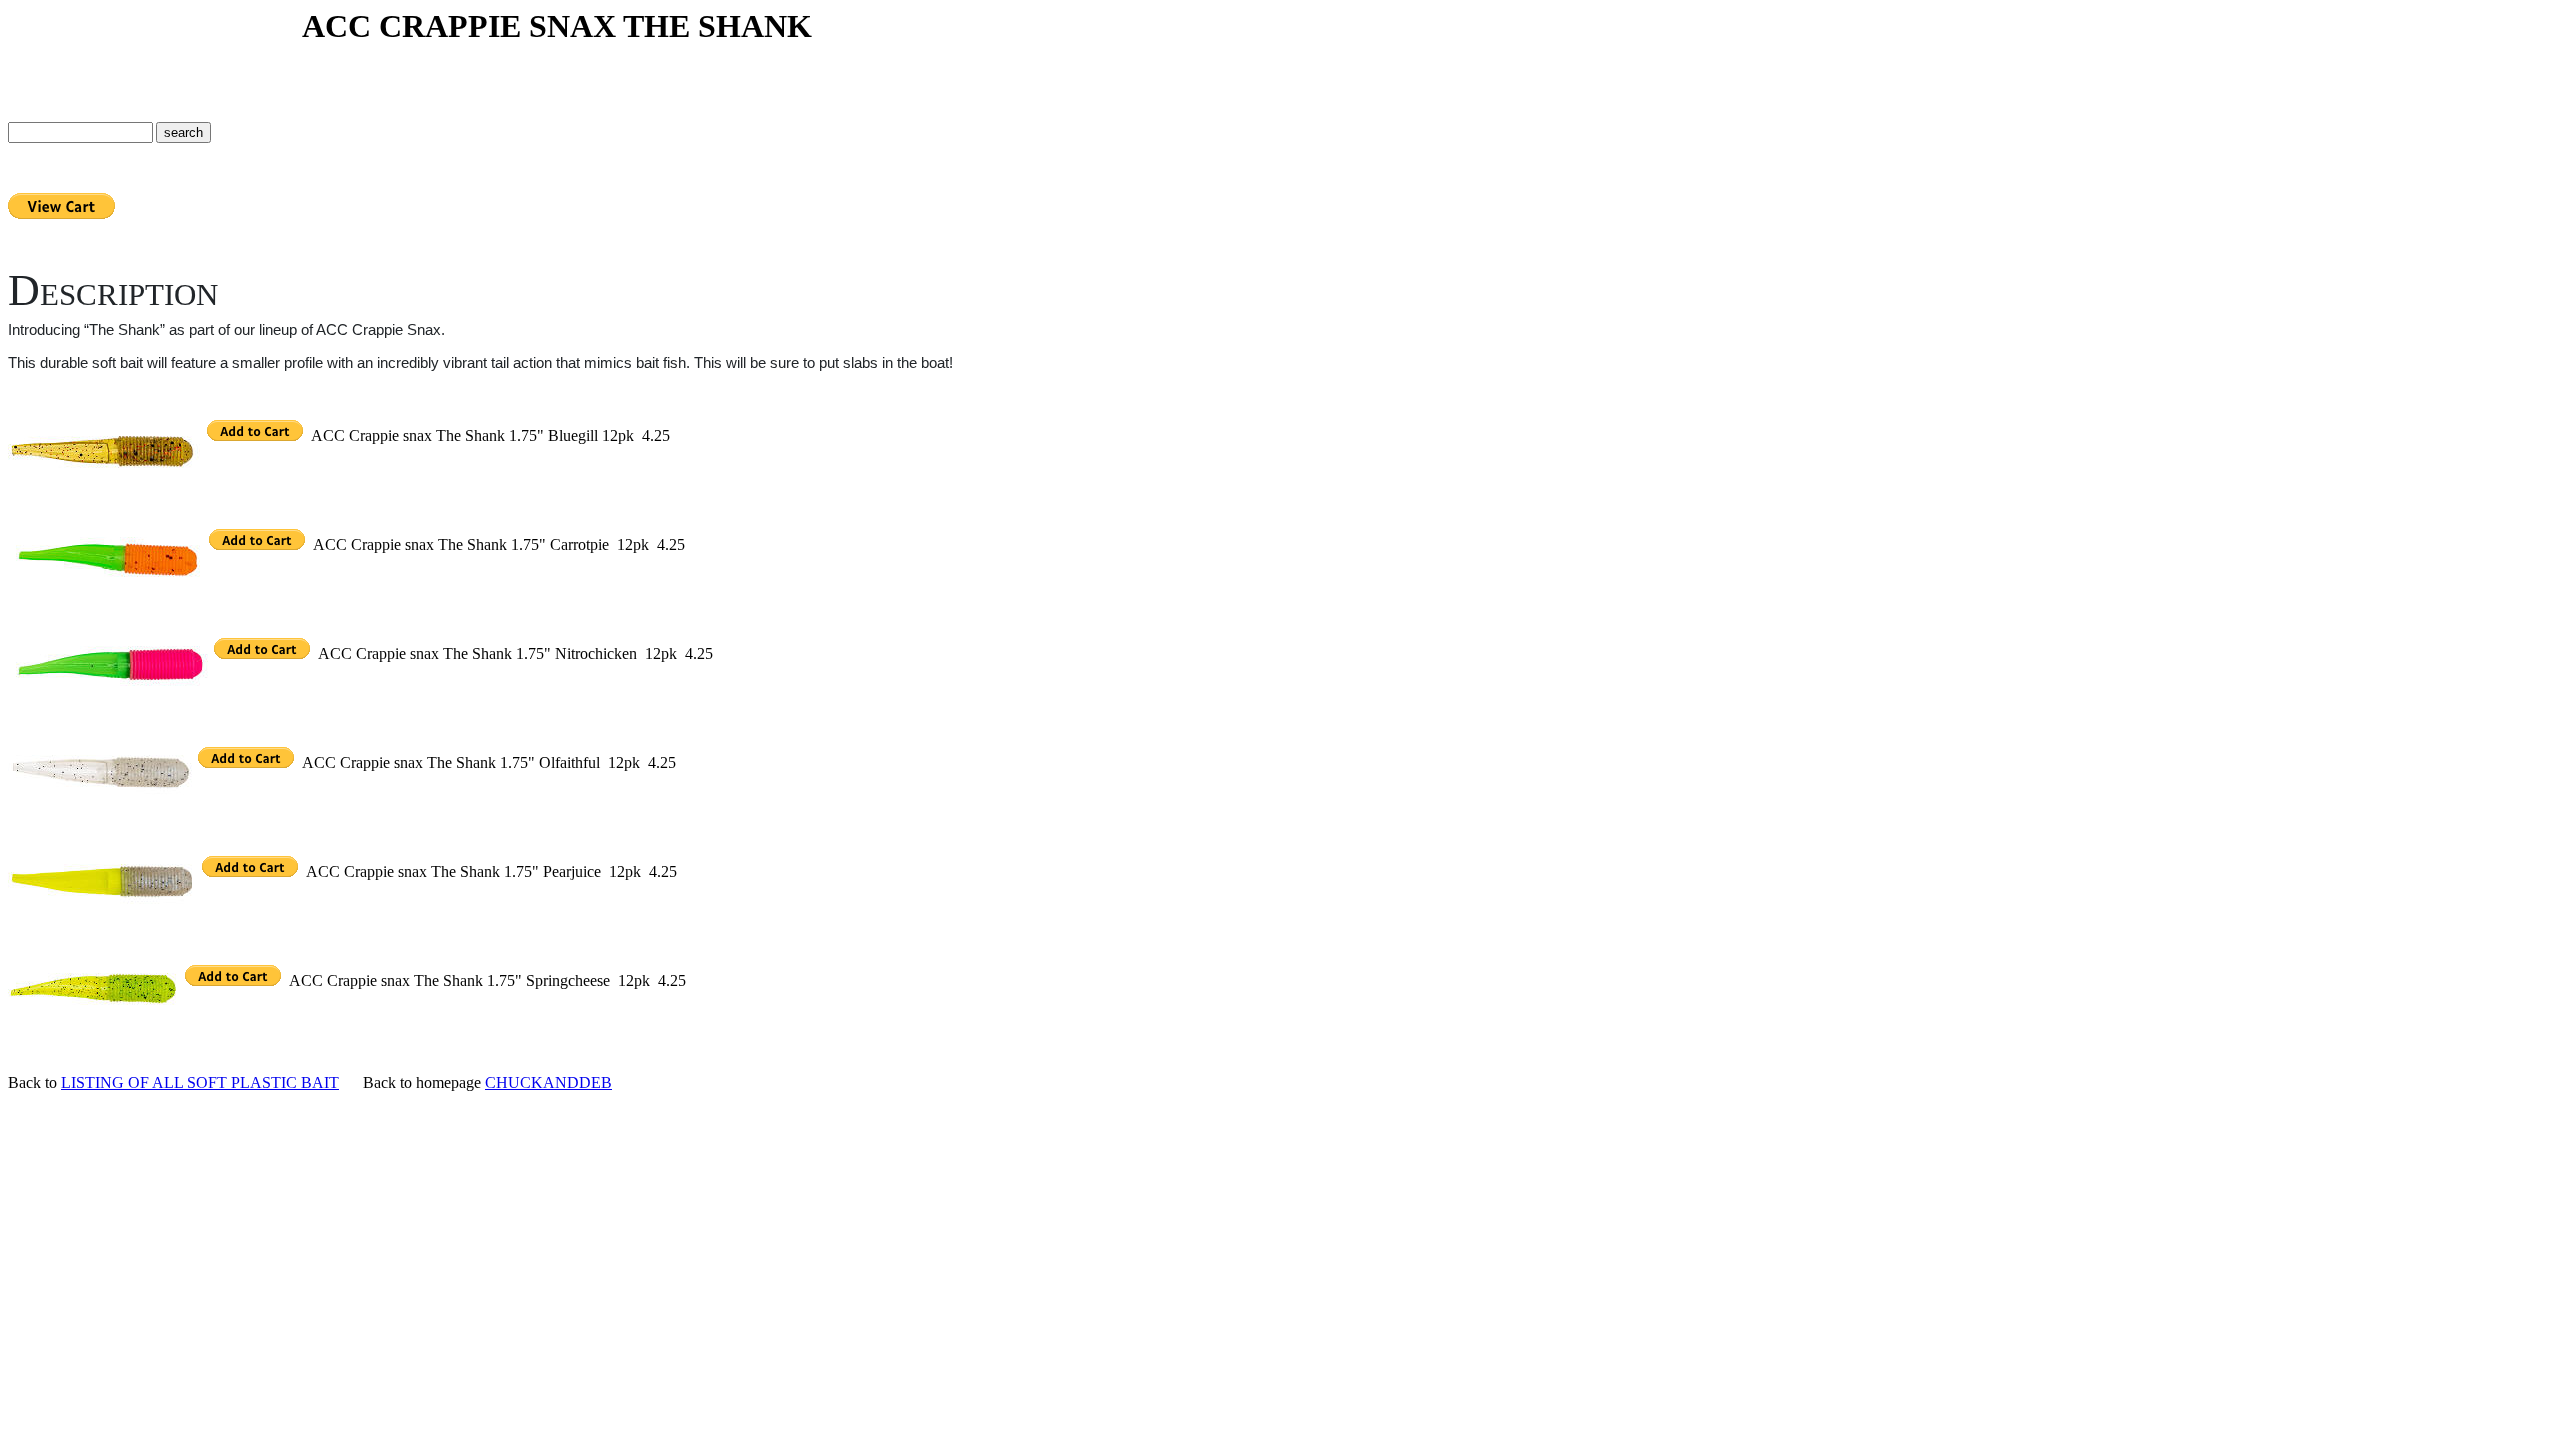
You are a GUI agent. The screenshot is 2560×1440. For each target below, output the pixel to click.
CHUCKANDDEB (548, 1082)
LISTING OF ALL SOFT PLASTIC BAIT (200, 1082)
